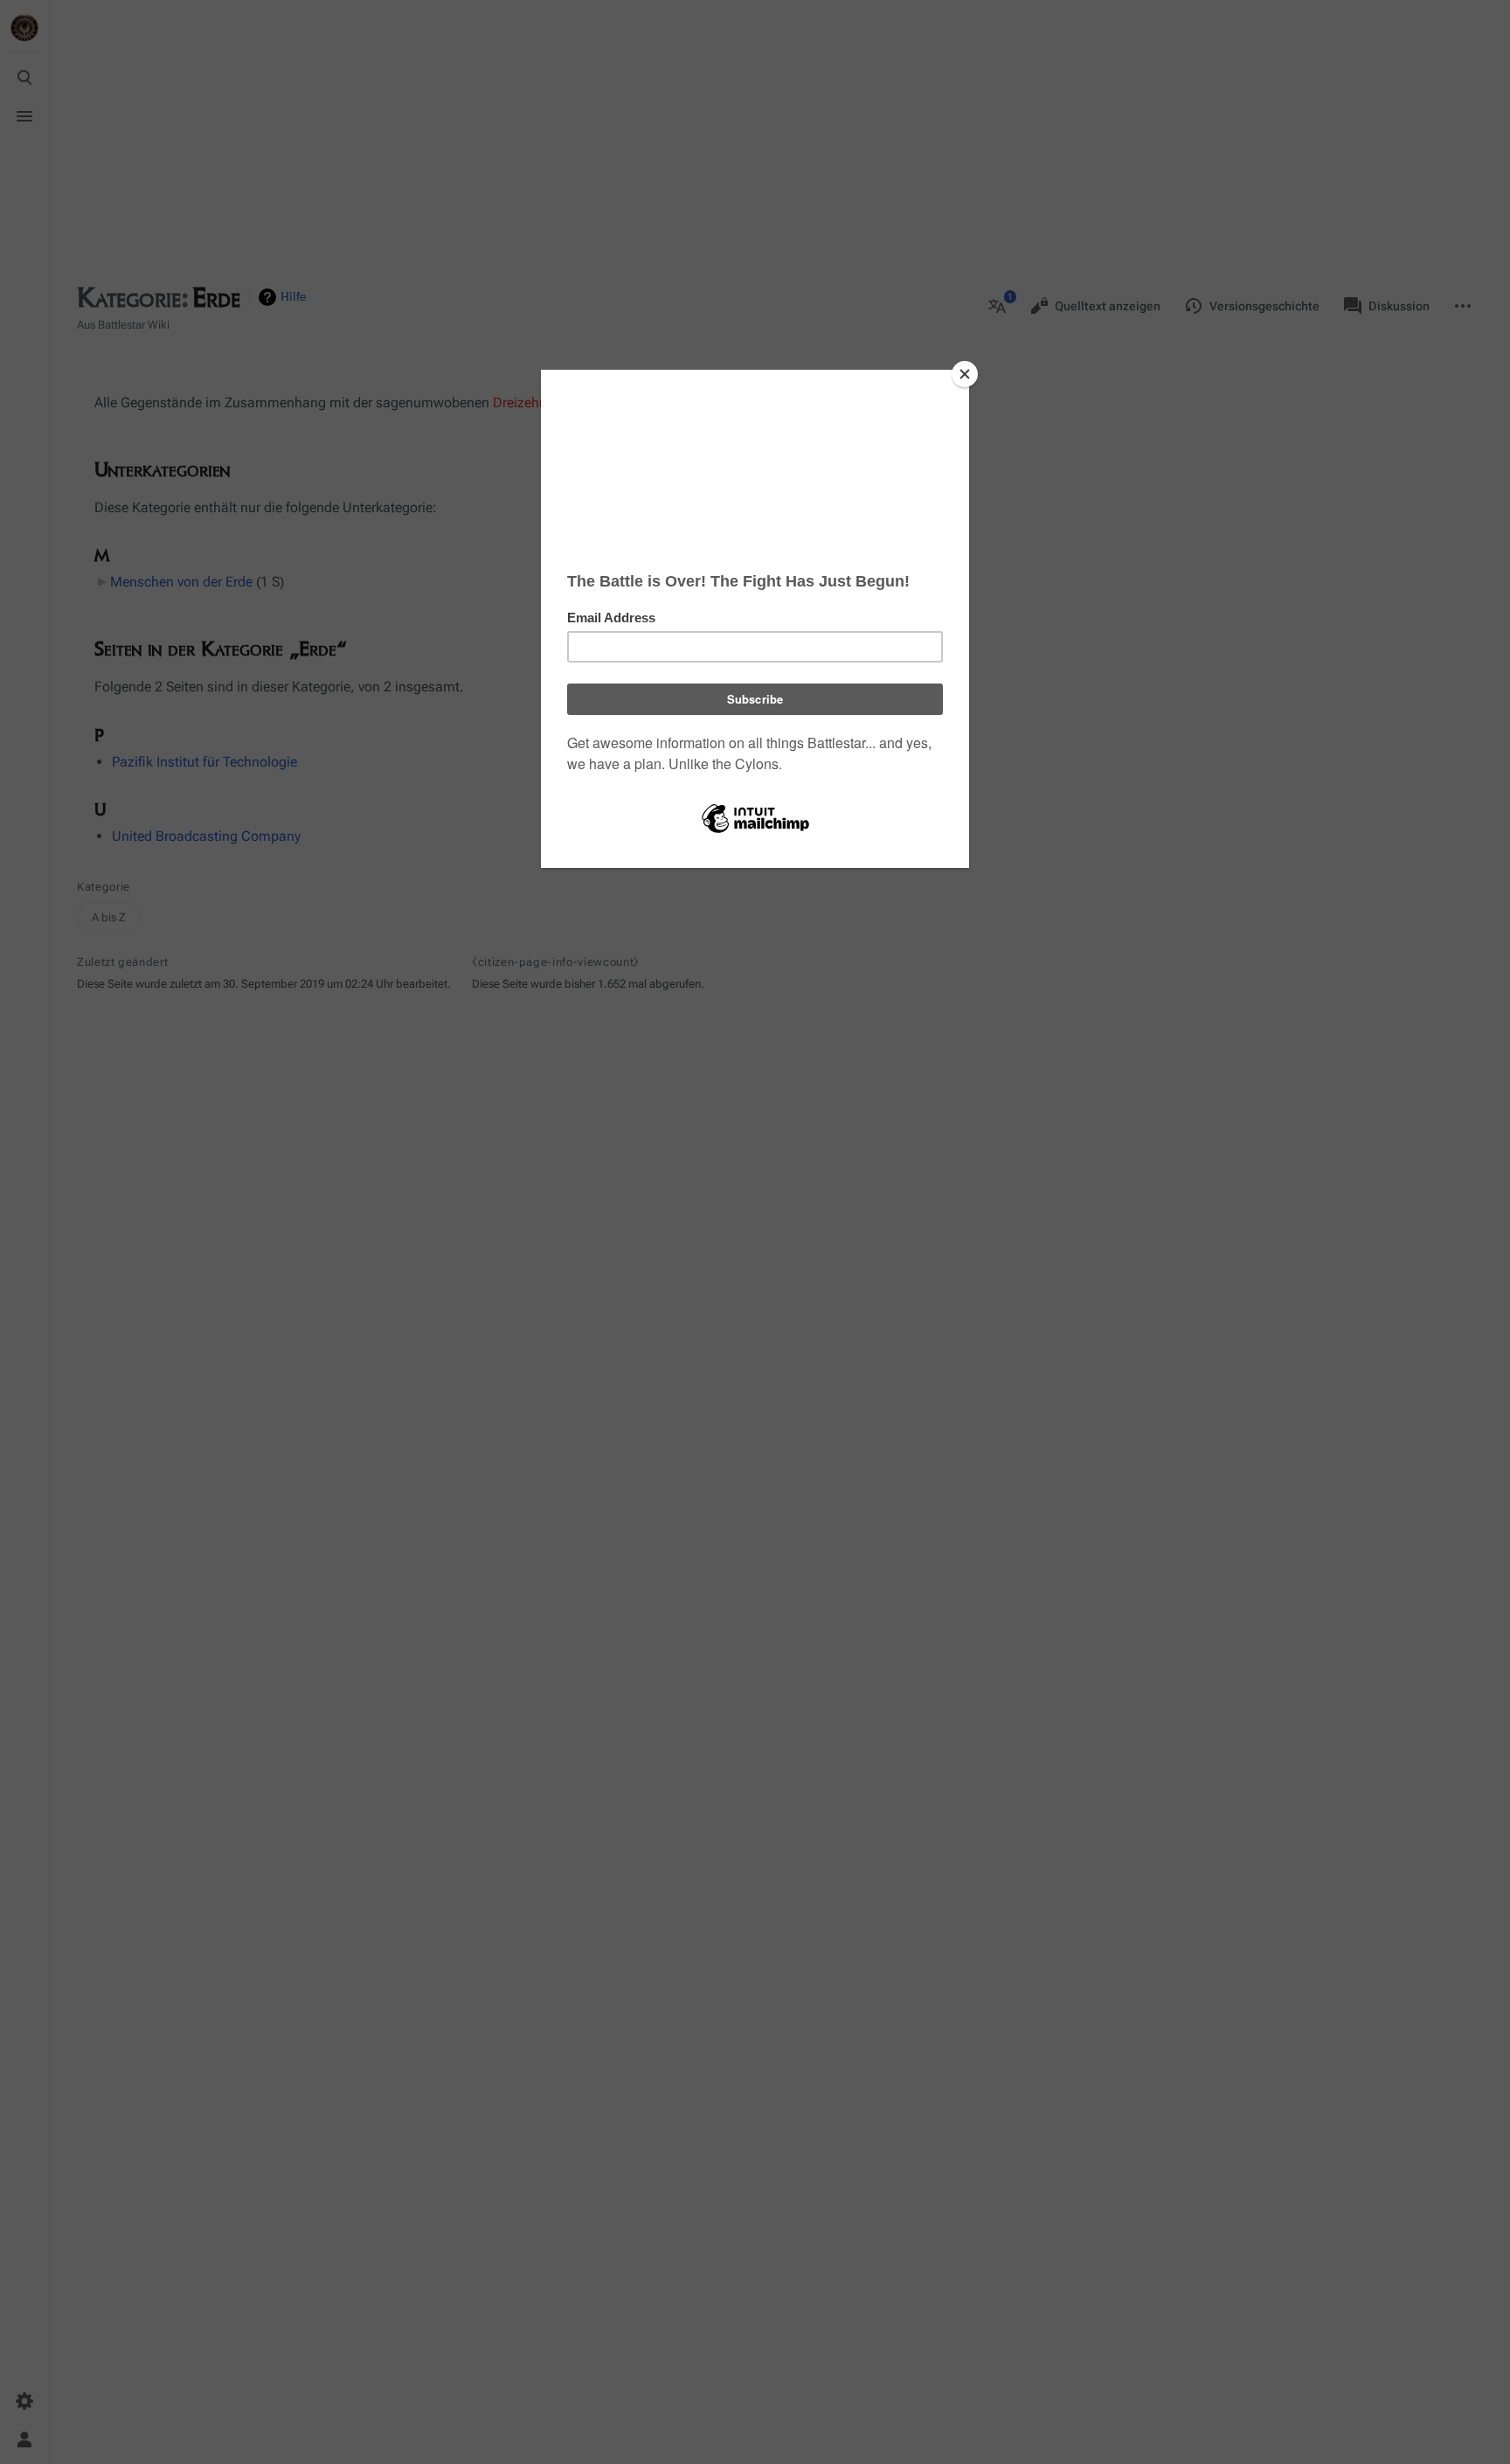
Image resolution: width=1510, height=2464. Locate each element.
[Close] (965, 374)
